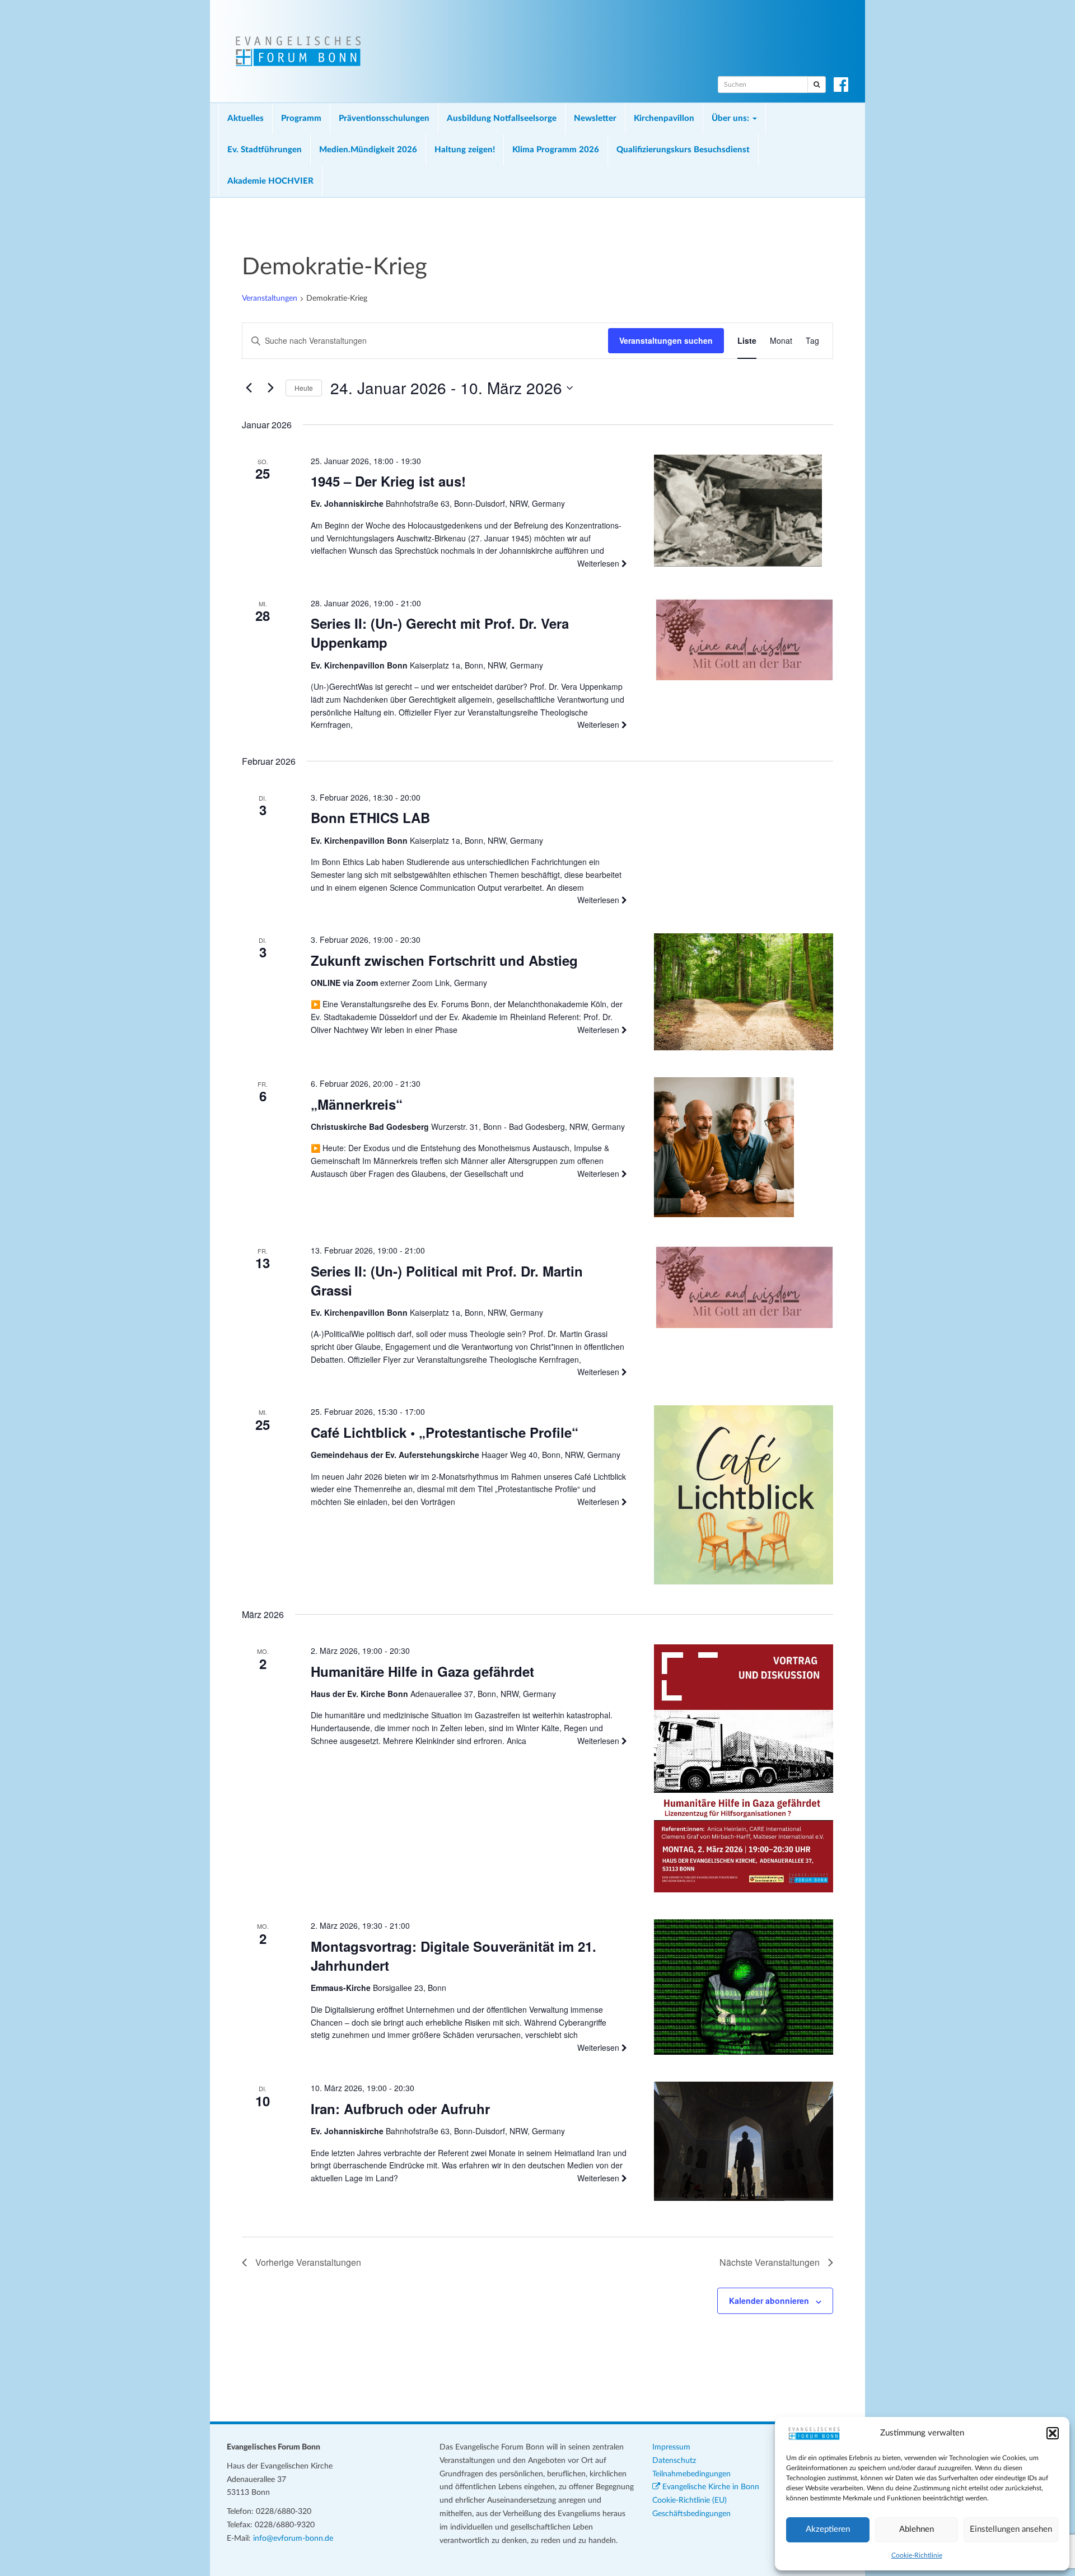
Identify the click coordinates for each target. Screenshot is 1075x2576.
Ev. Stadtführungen (265, 150)
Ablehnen (917, 2529)
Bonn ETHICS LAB (370, 817)
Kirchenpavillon (664, 118)
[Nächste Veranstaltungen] (270, 388)
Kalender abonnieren (769, 2301)
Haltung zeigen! (465, 150)
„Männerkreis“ (357, 1104)
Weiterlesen (599, 563)
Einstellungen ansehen (1011, 2529)
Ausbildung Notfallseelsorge (502, 118)
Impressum (671, 2447)
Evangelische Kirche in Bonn (710, 2487)
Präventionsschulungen (384, 118)
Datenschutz (674, 2461)
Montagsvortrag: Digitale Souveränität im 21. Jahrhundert (454, 1956)
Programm (301, 118)
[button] (1053, 2433)
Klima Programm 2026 (556, 150)
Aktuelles (246, 118)
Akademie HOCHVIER (270, 181)
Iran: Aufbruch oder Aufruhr (400, 2109)
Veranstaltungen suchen (666, 340)
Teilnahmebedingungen (691, 2474)
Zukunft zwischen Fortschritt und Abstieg (444, 960)
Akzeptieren (828, 2529)
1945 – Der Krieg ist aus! (388, 481)
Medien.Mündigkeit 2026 (368, 150)
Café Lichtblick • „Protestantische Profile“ (445, 1432)
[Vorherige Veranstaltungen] (249, 388)
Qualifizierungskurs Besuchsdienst (683, 150)
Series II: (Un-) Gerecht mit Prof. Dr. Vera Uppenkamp (440, 633)
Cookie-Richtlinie (917, 2555)
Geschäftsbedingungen (691, 2514)
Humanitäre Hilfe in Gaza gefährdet (422, 1671)
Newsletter (595, 118)
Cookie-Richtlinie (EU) (690, 2500)
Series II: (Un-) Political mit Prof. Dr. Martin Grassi (447, 1280)
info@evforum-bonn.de (293, 2538)
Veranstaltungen (270, 298)
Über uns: (732, 118)
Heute (304, 388)
